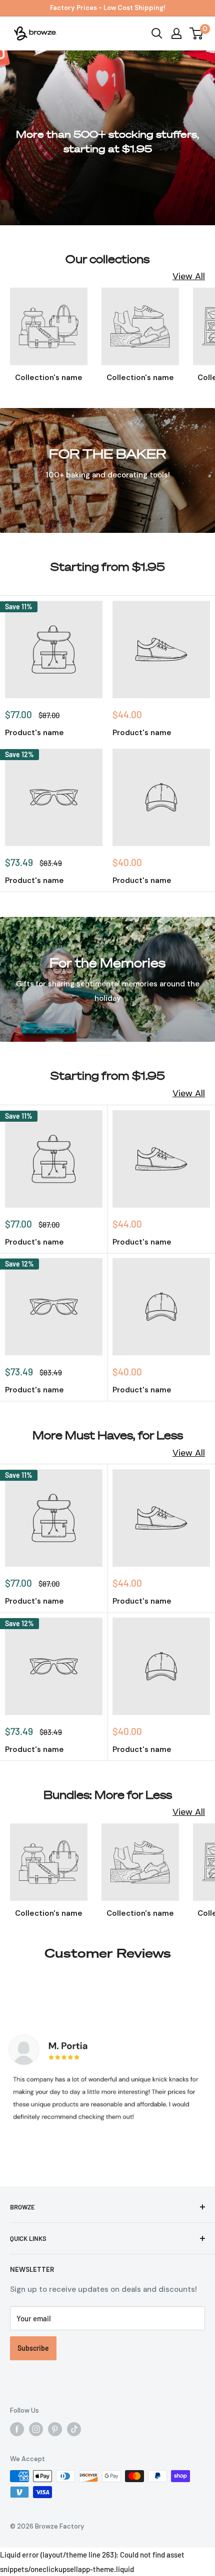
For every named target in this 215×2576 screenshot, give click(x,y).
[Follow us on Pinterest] (55, 2429)
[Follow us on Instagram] (36, 2429)
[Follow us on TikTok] (74, 2429)
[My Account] (176, 33)
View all (189, 276)
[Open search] (157, 33)
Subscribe (33, 2348)
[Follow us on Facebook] (17, 2429)
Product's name (34, 733)
